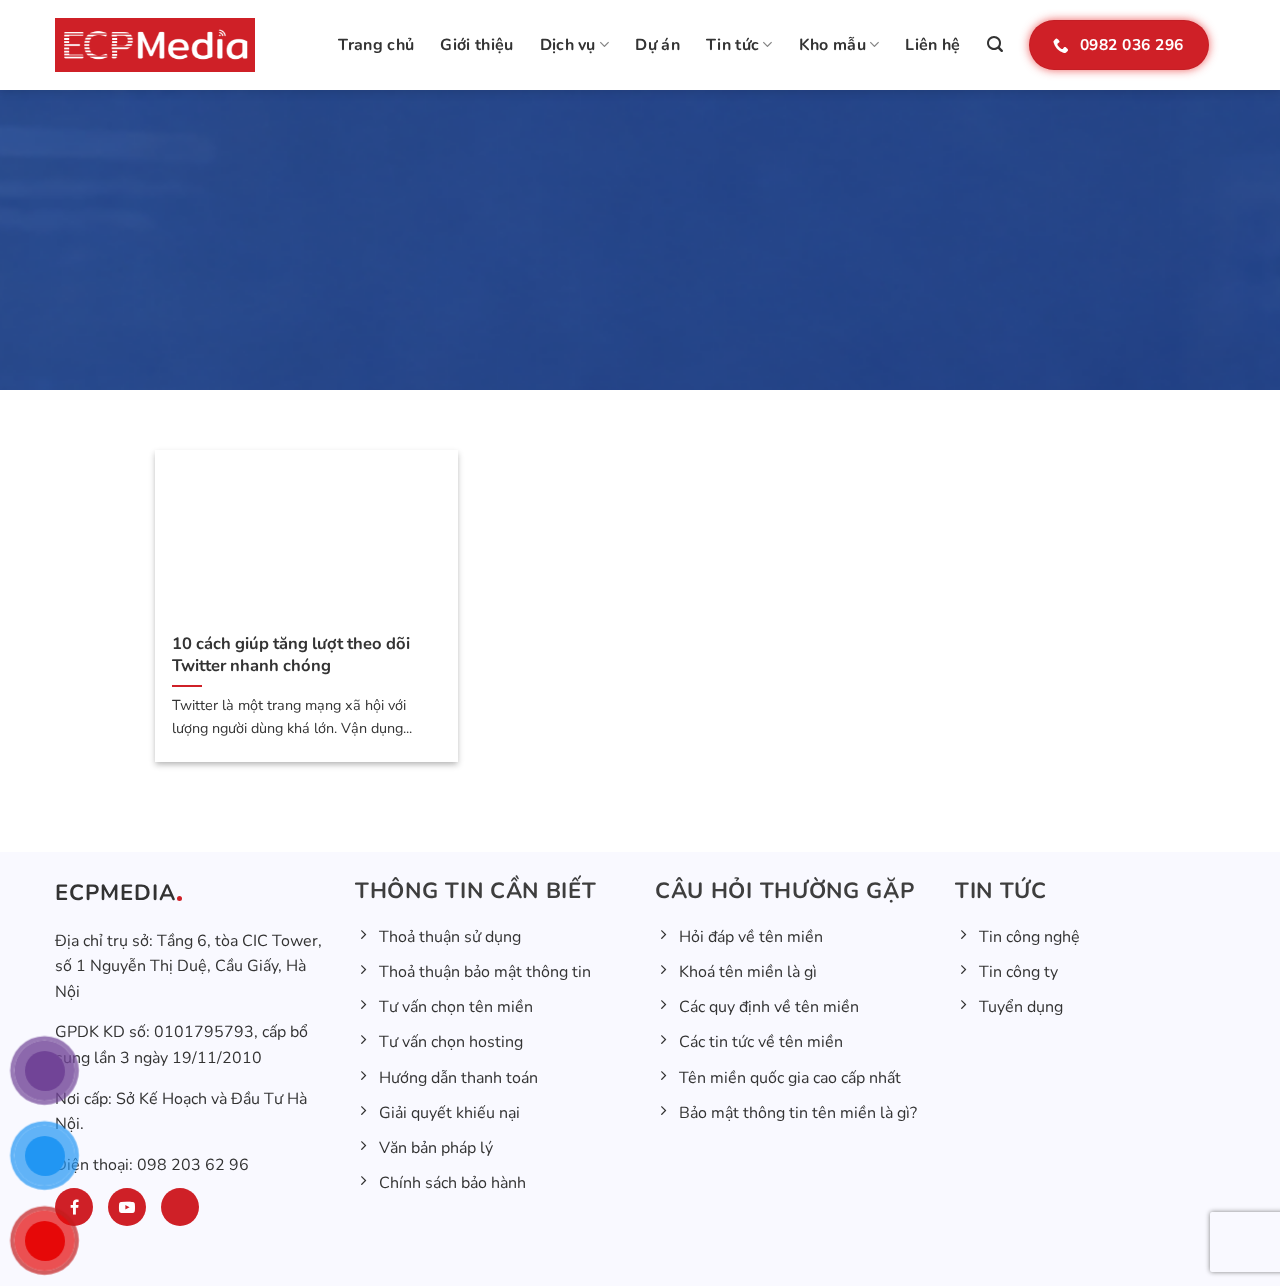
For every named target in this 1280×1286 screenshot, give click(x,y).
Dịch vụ (568, 45)
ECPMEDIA (115, 893)
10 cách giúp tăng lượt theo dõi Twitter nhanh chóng (291, 654)
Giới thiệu (476, 45)
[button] (995, 44)
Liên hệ (932, 45)
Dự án (657, 45)
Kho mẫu (832, 45)
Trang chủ (376, 45)
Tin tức (732, 45)
